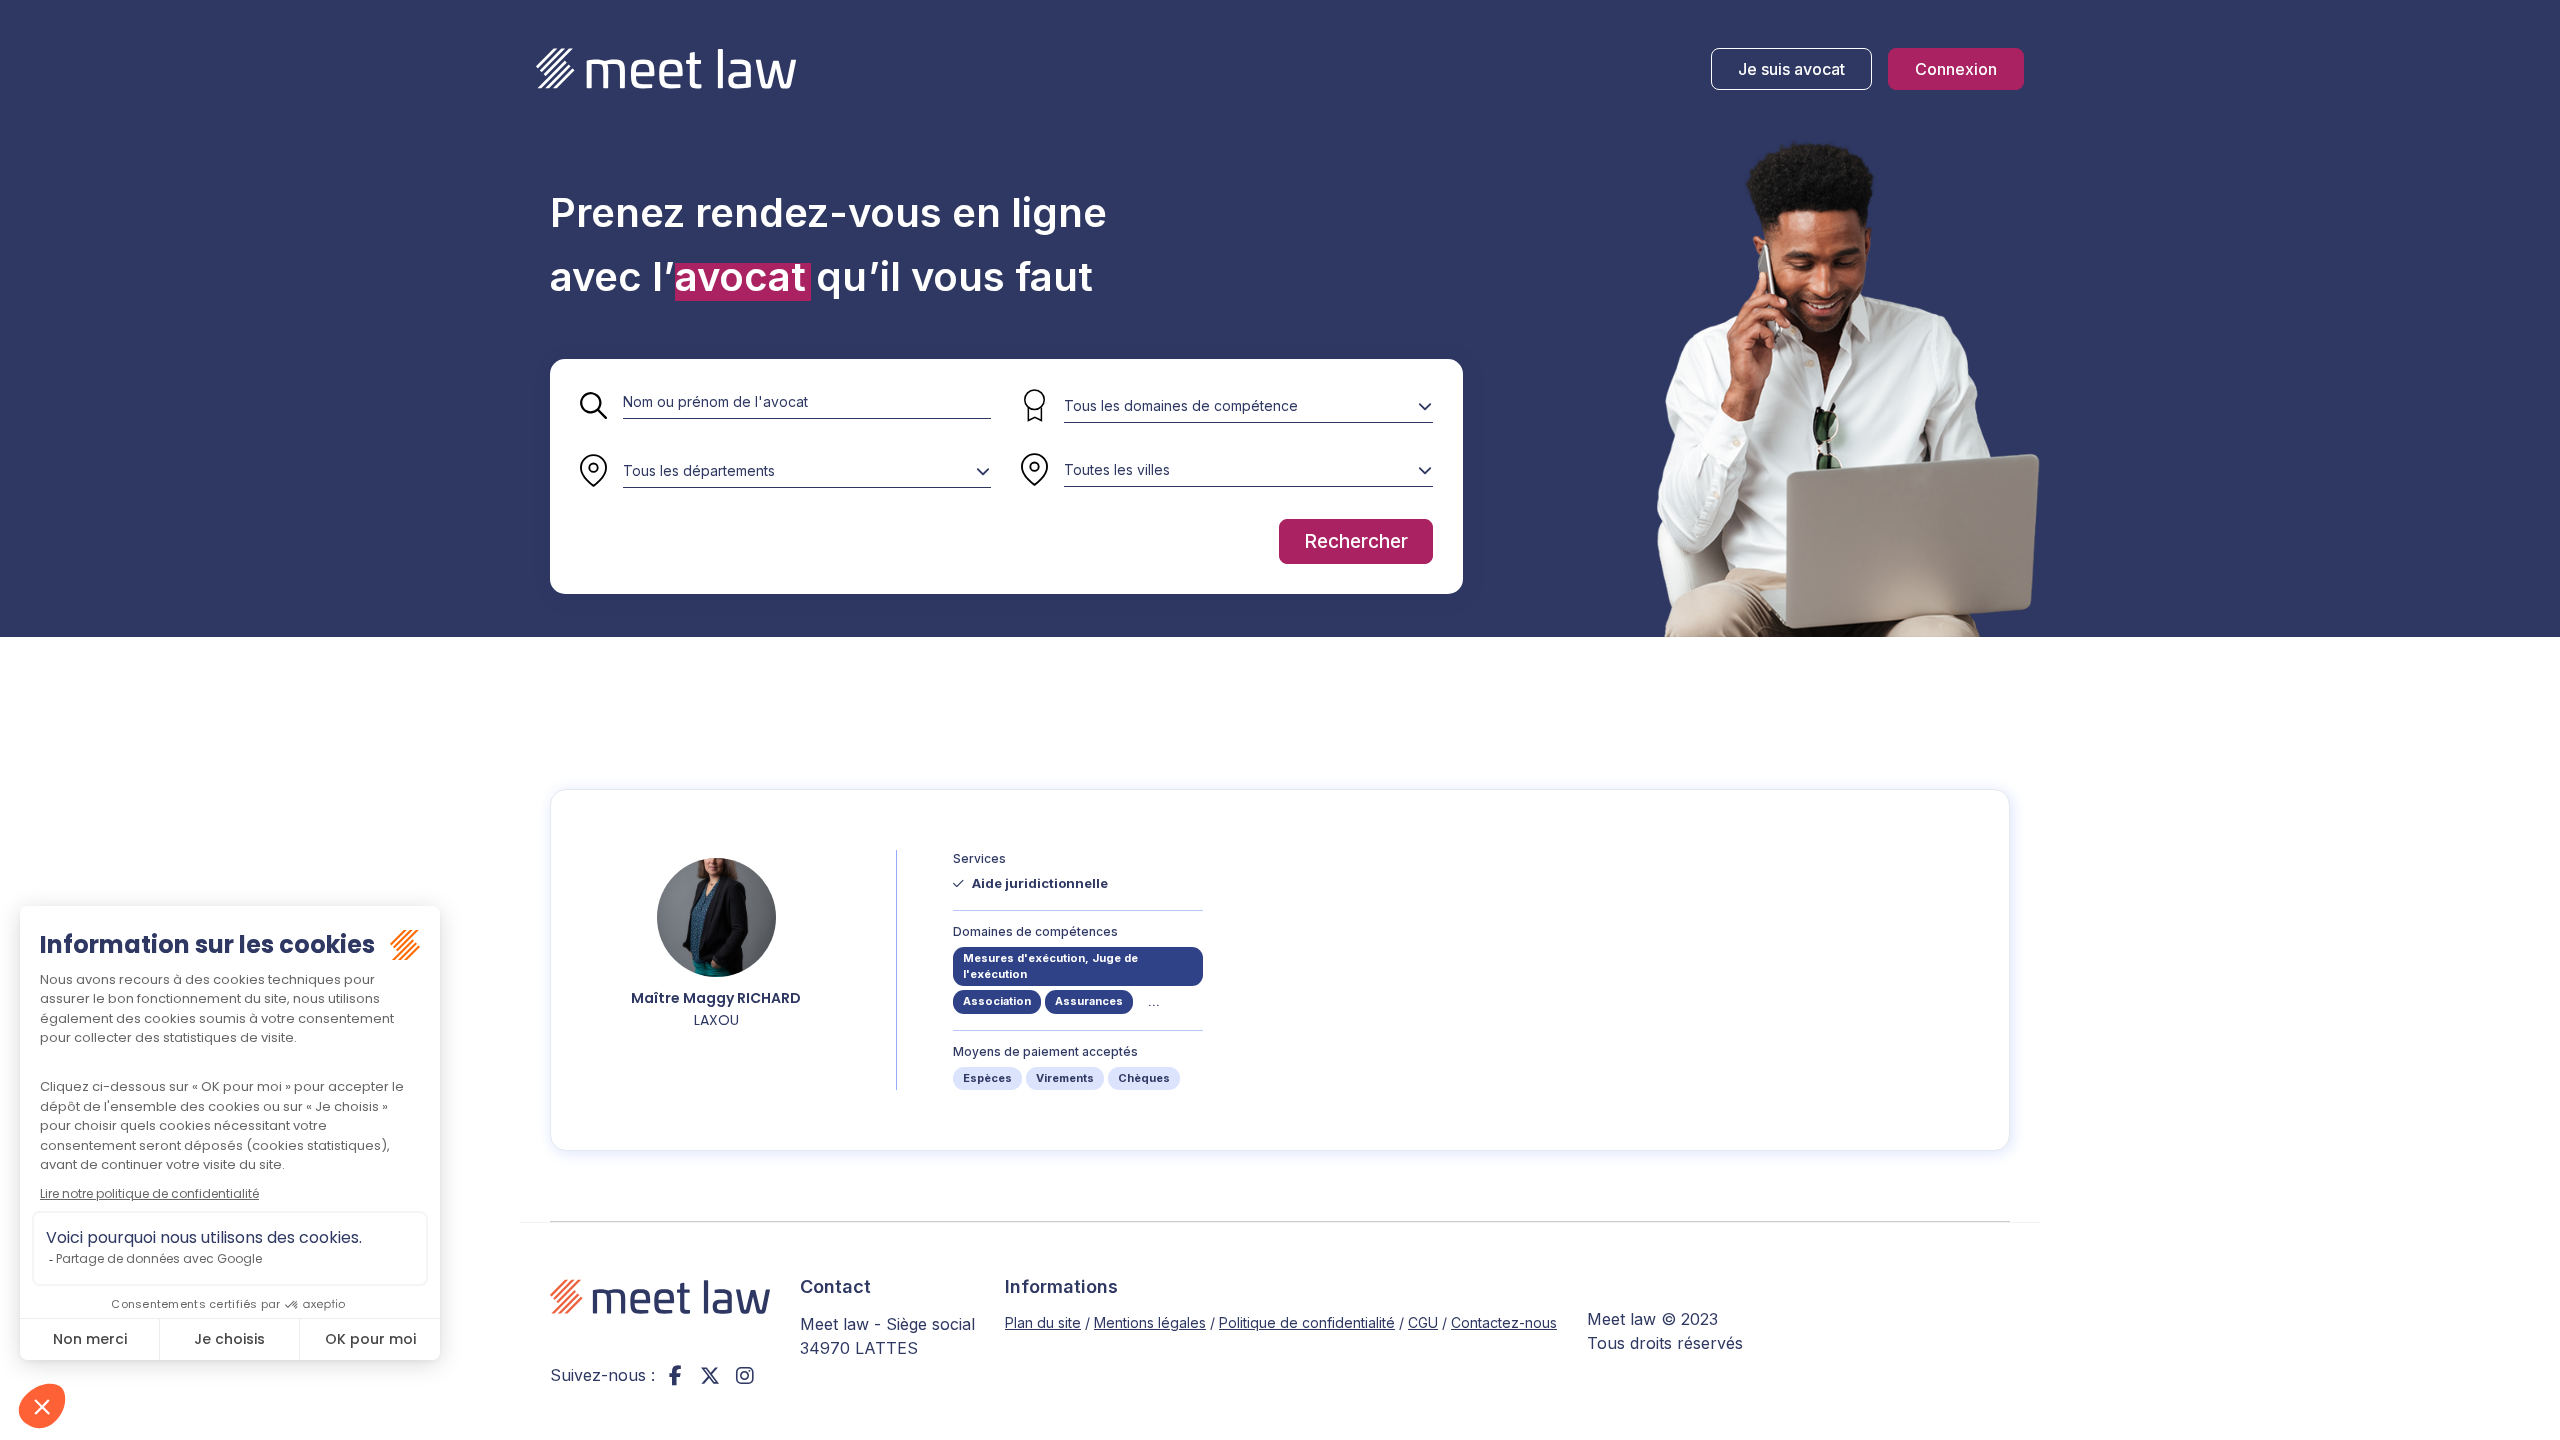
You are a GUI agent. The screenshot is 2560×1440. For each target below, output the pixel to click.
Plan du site (1043, 1322)
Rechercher (1356, 541)
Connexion (1956, 69)
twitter (710, 1375)
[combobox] (807, 471)
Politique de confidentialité (1307, 1322)
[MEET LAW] (666, 68)
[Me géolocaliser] (1034, 471)
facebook (675, 1375)
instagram (745, 1375)
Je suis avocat (1791, 69)
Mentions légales (1150, 1322)
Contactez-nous (1504, 1322)
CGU (1423, 1322)
